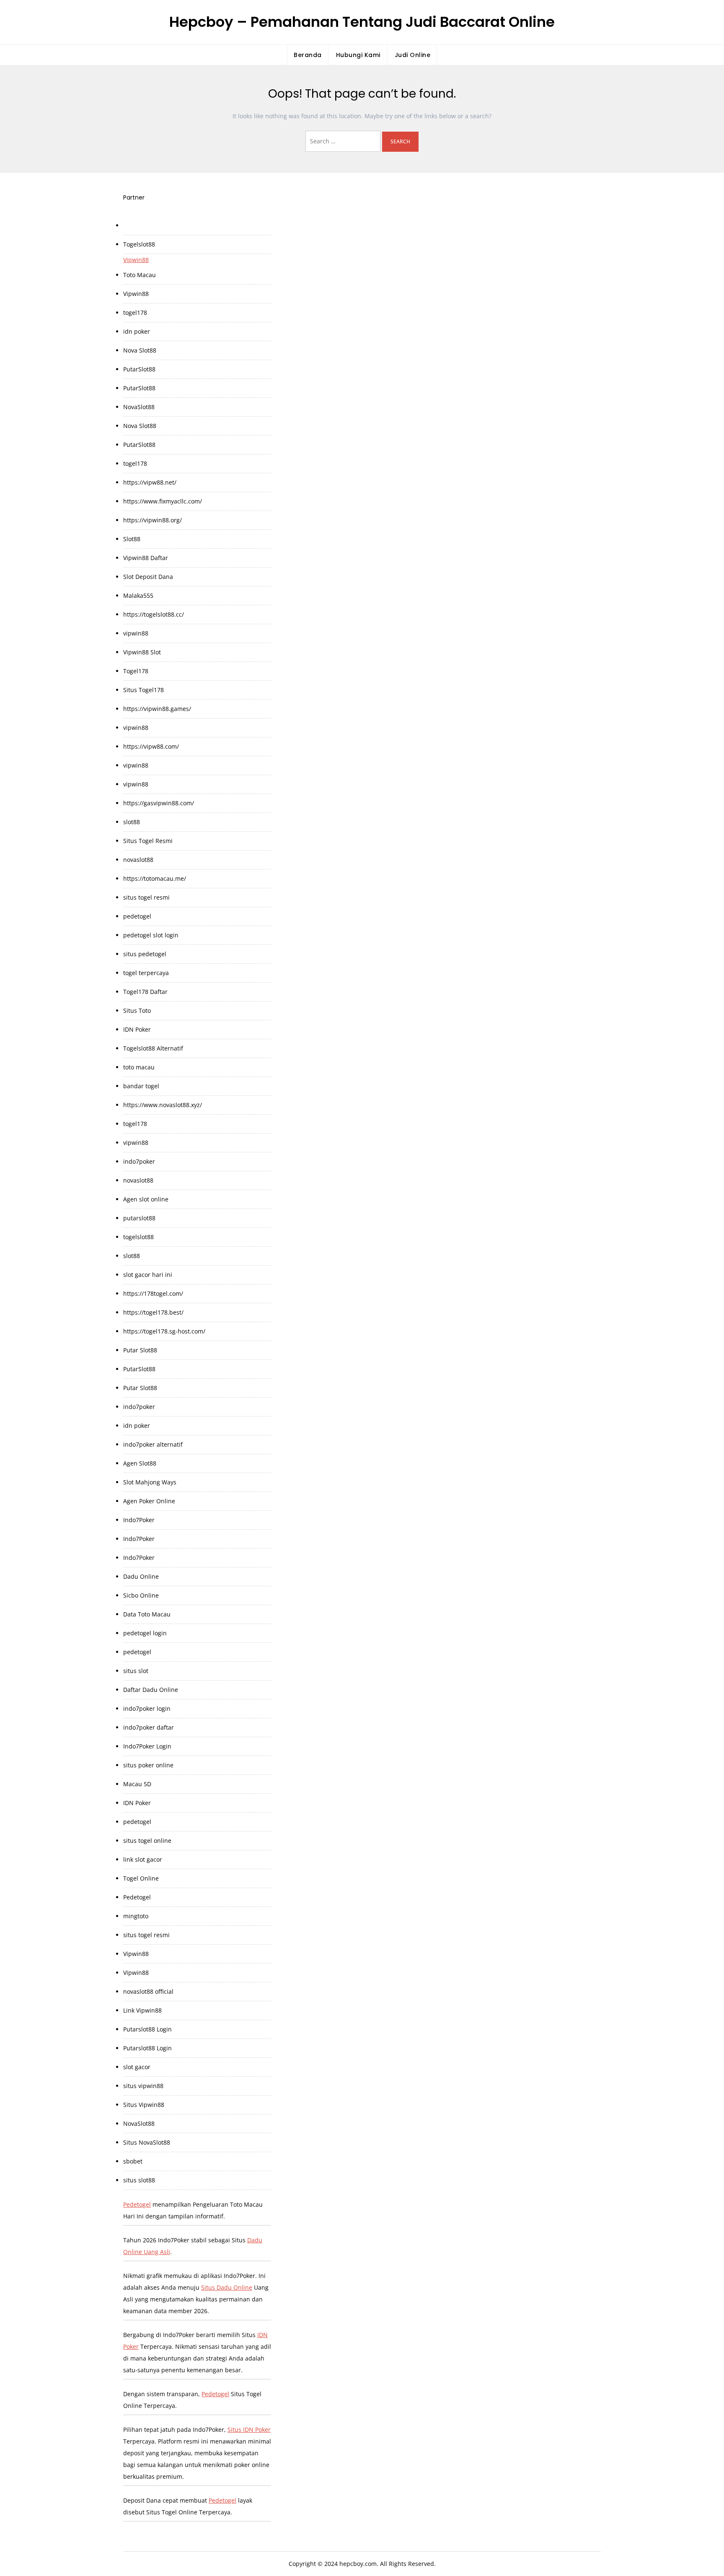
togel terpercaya (146, 973)
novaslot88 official (148, 1991)
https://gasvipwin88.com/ (159, 803)
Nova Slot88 (140, 350)
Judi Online (413, 55)
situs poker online (148, 1765)
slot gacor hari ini (148, 1275)
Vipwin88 (136, 260)
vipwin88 (136, 633)
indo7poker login (147, 1708)
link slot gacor (143, 1859)
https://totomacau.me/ (155, 878)
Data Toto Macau (147, 1614)
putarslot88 (139, 1218)
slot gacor (137, 2067)
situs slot (136, 1671)
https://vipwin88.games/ (157, 709)
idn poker (137, 331)
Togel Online (141, 1878)
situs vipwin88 (143, 2086)
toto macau (139, 1067)
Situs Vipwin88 (144, 2105)
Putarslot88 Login (147, 2029)
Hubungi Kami (358, 55)
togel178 (135, 313)
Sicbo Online (141, 1595)
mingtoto (136, 1916)
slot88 (132, 822)
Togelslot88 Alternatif (153, 1048)
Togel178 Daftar (145, 992)
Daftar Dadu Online (151, 1690)
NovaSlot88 (139, 407)
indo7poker (139, 1161)
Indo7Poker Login (147, 1746)
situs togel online (147, 1841)
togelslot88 (138, 1237)
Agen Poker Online (149, 1501)
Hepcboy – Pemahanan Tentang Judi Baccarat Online (362, 22)
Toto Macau (140, 275)
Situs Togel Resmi (148, 841)
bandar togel (141, 1086)
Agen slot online (146, 1199)
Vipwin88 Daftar (146, 558)
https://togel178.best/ (153, 1312)
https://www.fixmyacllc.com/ (163, 501)
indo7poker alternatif (153, 1444)
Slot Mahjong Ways (150, 1482)
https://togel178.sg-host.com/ (164, 1331)
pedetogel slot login (151, 935)
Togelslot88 (139, 244)
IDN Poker (137, 1029)
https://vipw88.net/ (150, 482)
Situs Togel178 (144, 690)
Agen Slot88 (140, 1463)
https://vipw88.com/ (151, 746)
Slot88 (132, 539)
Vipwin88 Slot (142, 652)
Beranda (308, 55)
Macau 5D (137, 1784)
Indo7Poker (139, 1520)
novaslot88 (138, 860)
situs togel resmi (146, 897)
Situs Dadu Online (227, 2287)
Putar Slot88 (140, 1350)
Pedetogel (137, 1897)
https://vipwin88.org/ (153, 520)
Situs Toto (137, 1010)
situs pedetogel (145, 954)
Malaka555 (138, 595)
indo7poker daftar (149, 1727)
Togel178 (136, 671)
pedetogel (137, 916)
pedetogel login (145, 1633)
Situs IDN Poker (249, 2429)
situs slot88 (139, 2180)
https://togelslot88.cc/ (154, 614)
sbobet (133, 2161)
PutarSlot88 (139, 369)
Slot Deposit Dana (148, 577)
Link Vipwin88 (142, 2010)
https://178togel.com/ (153, 1293)
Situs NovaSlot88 (147, 2142)
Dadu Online (141, 1576)
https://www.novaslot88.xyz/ (163, 1105)
